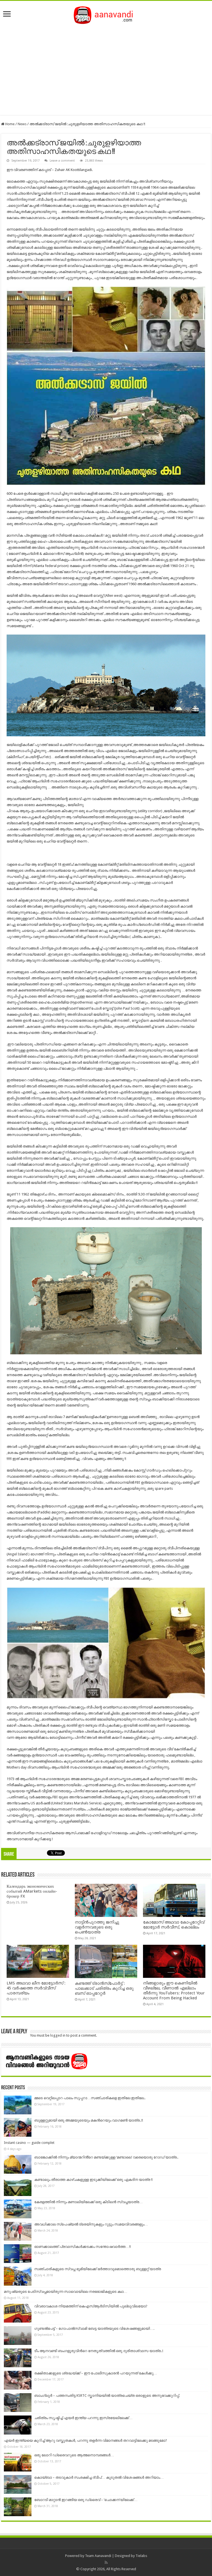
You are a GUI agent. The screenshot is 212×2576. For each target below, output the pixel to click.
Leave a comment (62, 161)
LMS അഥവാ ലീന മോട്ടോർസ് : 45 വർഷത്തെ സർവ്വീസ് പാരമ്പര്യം (36, 1988)
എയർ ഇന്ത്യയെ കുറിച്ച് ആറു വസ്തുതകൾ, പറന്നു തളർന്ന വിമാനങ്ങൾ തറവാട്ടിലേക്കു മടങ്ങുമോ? (85, 2440)
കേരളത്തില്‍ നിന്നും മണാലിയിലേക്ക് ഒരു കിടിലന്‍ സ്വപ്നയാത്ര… (88, 2202)
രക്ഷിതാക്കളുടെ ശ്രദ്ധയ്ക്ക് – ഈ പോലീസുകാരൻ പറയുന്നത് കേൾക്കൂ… (96, 2373)
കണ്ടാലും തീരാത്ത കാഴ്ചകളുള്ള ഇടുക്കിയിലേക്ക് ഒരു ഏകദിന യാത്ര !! (93, 2180)
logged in (58, 2035)
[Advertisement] (106, 68)
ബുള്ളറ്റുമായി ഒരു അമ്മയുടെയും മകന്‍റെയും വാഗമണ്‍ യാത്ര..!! (89, 2120)
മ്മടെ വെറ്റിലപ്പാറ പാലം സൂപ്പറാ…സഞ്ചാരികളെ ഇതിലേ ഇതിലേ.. (90, 2098)
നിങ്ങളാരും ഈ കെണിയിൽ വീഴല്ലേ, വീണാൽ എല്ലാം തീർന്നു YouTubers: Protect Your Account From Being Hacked (174, 1991)
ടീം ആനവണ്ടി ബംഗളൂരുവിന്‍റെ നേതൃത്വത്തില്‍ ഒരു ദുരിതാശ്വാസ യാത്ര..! (99, 2351)
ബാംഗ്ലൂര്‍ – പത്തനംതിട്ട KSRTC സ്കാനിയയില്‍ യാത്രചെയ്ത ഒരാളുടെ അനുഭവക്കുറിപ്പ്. (107, 2396)
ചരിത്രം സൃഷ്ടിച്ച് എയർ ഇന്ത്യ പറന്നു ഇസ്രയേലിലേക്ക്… (83, 2418)
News (22, 124)
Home (10, 124)
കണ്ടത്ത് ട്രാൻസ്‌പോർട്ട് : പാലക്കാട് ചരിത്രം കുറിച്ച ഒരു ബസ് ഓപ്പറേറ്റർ (104, 1988)
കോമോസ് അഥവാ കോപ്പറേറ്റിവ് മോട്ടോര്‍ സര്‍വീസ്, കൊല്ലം (174, 1925)
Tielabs (141, 2556)
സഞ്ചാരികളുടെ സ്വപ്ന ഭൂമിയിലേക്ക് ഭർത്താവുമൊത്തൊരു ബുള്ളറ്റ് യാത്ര (98, 2269)
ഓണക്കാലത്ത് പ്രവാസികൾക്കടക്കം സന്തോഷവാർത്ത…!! (83, 2247)
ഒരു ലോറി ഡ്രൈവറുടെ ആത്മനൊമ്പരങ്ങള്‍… (74, 2455)
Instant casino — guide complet (29, 2143)
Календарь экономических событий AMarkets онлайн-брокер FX (32, 1891)
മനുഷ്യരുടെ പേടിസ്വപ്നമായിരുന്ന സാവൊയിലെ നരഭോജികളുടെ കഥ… (66, 2292)
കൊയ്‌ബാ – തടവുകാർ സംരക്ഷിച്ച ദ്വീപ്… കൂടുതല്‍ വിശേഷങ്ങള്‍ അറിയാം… (99, 2477)
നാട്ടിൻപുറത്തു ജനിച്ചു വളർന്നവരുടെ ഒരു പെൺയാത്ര (97, 1927)
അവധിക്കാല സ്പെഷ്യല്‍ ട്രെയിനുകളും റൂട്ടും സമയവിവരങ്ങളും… (91, 2224)
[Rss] (106, 2562)
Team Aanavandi (98, 2556)
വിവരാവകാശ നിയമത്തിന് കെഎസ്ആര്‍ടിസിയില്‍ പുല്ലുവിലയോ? (91, 2306)
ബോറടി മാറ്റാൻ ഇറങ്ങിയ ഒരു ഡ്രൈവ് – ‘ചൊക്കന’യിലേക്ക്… (86, 2500)
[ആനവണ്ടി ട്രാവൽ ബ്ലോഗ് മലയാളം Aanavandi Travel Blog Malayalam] (106, 14)
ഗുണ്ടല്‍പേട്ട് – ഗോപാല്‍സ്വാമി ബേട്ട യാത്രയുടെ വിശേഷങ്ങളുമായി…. (94, 2328)
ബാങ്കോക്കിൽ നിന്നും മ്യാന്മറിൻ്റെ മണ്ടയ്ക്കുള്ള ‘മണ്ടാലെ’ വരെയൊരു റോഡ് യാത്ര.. (106, 2157)
